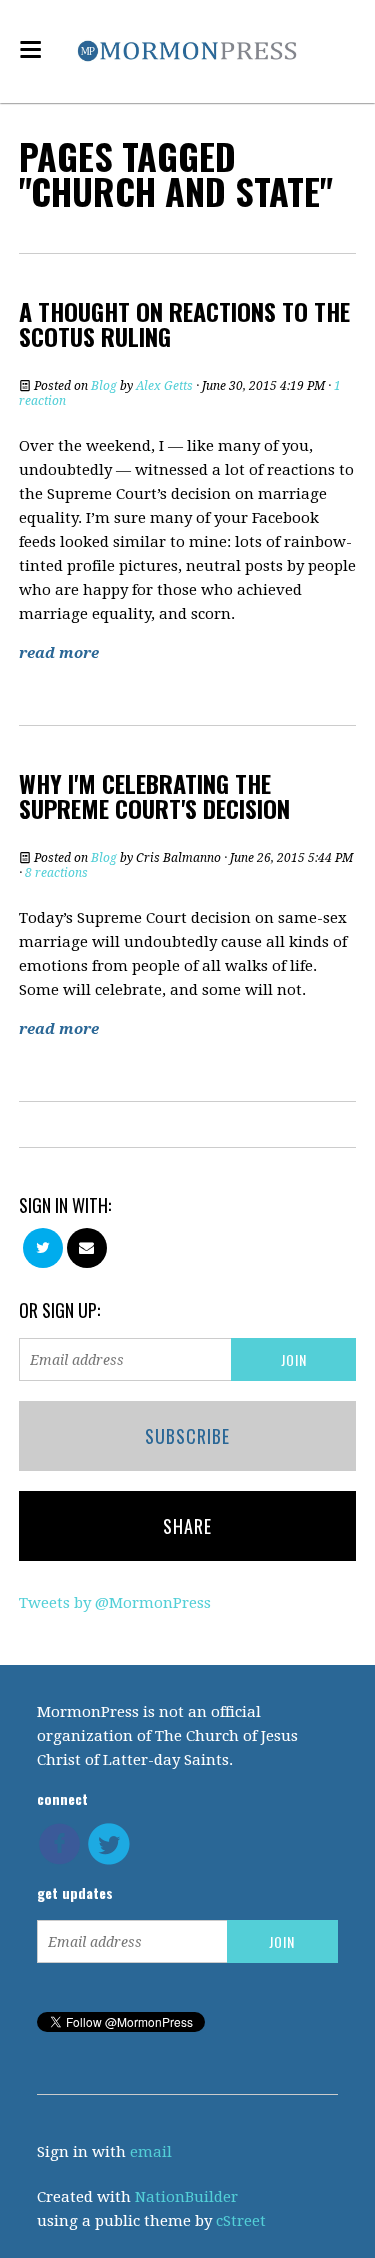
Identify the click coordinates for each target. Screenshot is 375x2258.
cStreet (241, 2221)
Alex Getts (164, 386)
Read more (59, 653)
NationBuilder (186, 2197)
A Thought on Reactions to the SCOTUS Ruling (184, 323)
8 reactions (56, 873)
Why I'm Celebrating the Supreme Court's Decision (154, 795)
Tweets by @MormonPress (115, 1603)
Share (187, 1526)
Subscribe (187, 1436)
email (151, 2152)
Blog (104, 386)
